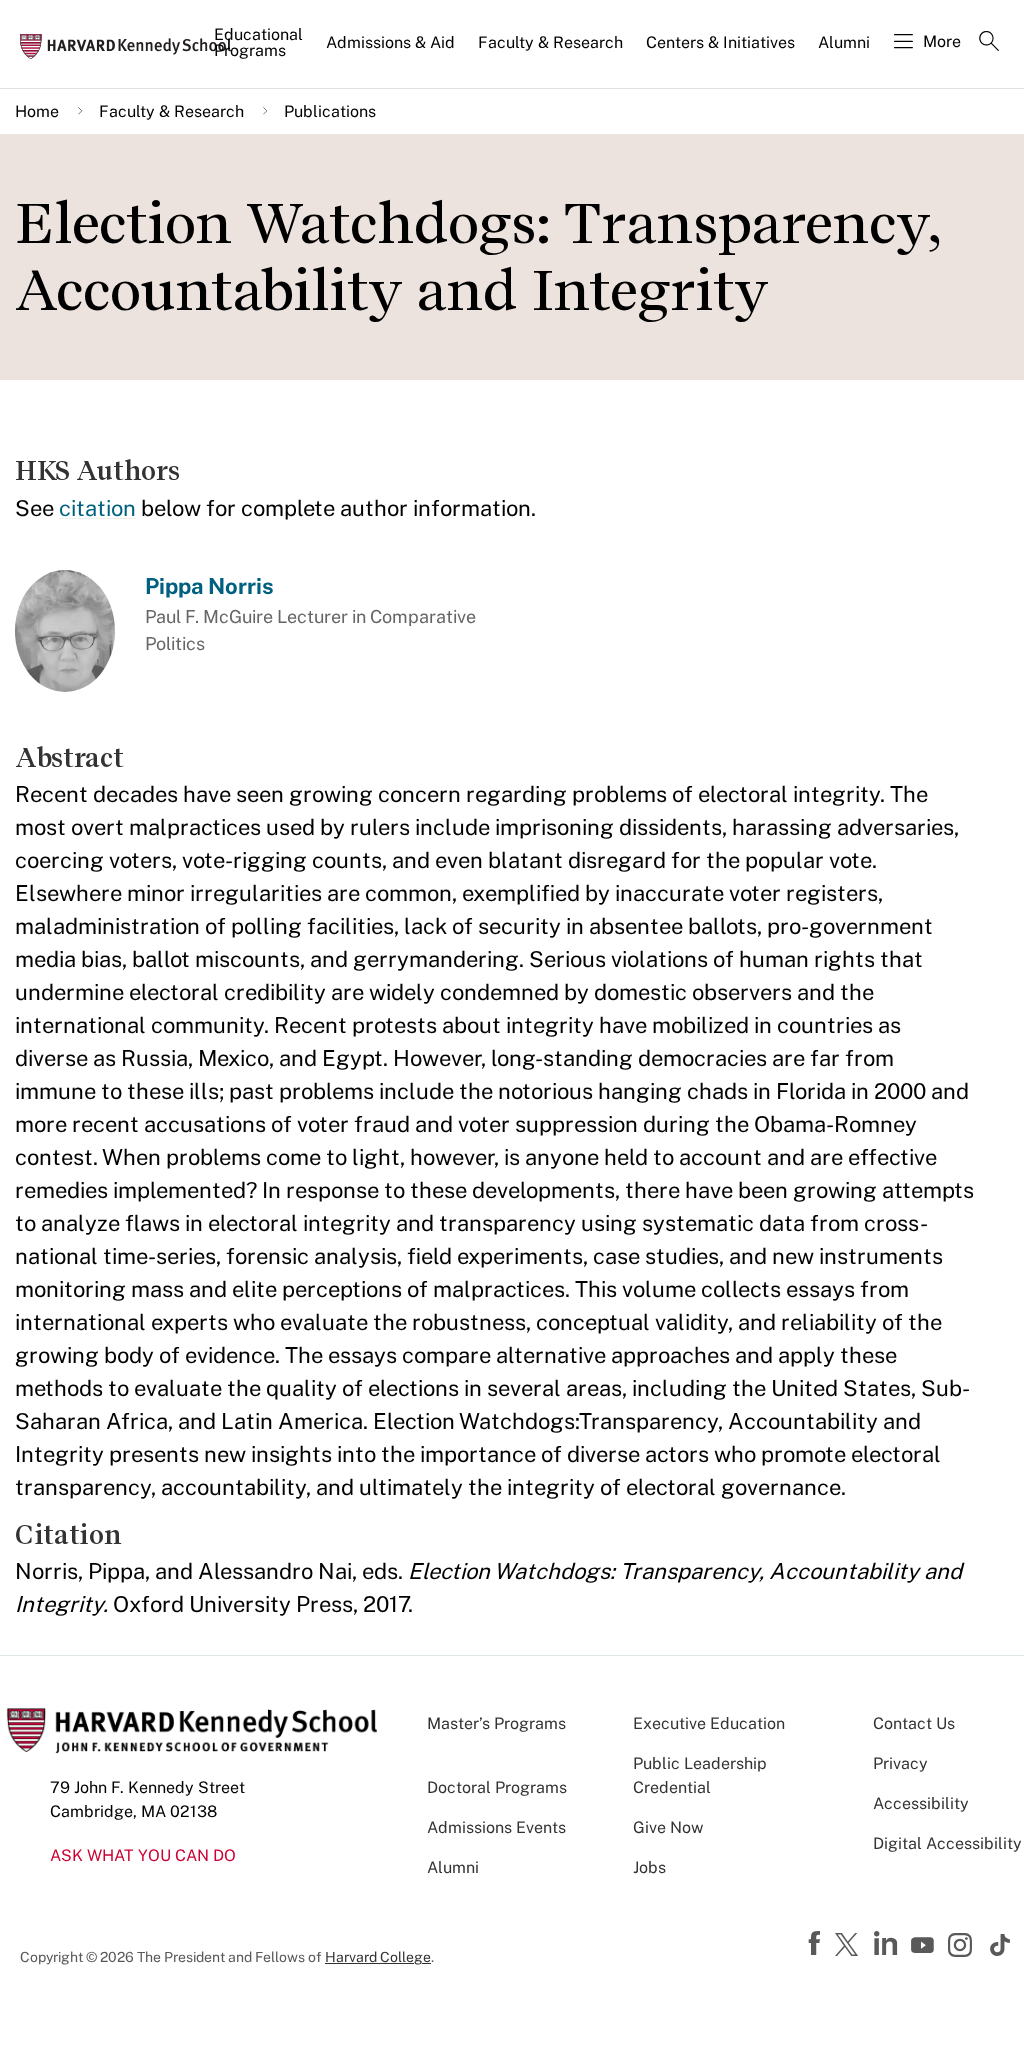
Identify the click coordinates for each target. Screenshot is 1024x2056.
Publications (330, 111)
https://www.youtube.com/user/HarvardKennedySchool (925, 1946)
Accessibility (921, 1803)
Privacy (900, 1763)
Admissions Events (496, 1827)
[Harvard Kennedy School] (132, 45)
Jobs (649, 1867)
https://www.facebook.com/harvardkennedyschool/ (817, 1944)
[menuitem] (260, 51)
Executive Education (709, 1723)
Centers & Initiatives (720, 42)
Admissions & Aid (390, 42)
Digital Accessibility (947, 1843)
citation (97, 508)
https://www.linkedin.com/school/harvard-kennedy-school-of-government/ (888, 1944)
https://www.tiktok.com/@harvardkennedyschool (1001, 1945)
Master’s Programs (496, 1723)
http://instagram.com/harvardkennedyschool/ (963, 1947)
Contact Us (914, 1723)
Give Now (668, 1827)
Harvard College (378, 1957)
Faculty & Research (550, 42)
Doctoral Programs (497, 1787)
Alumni (844, 42)
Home (37, 111)
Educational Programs (258, 42)
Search (989, 43)
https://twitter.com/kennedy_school (850, 1946)
